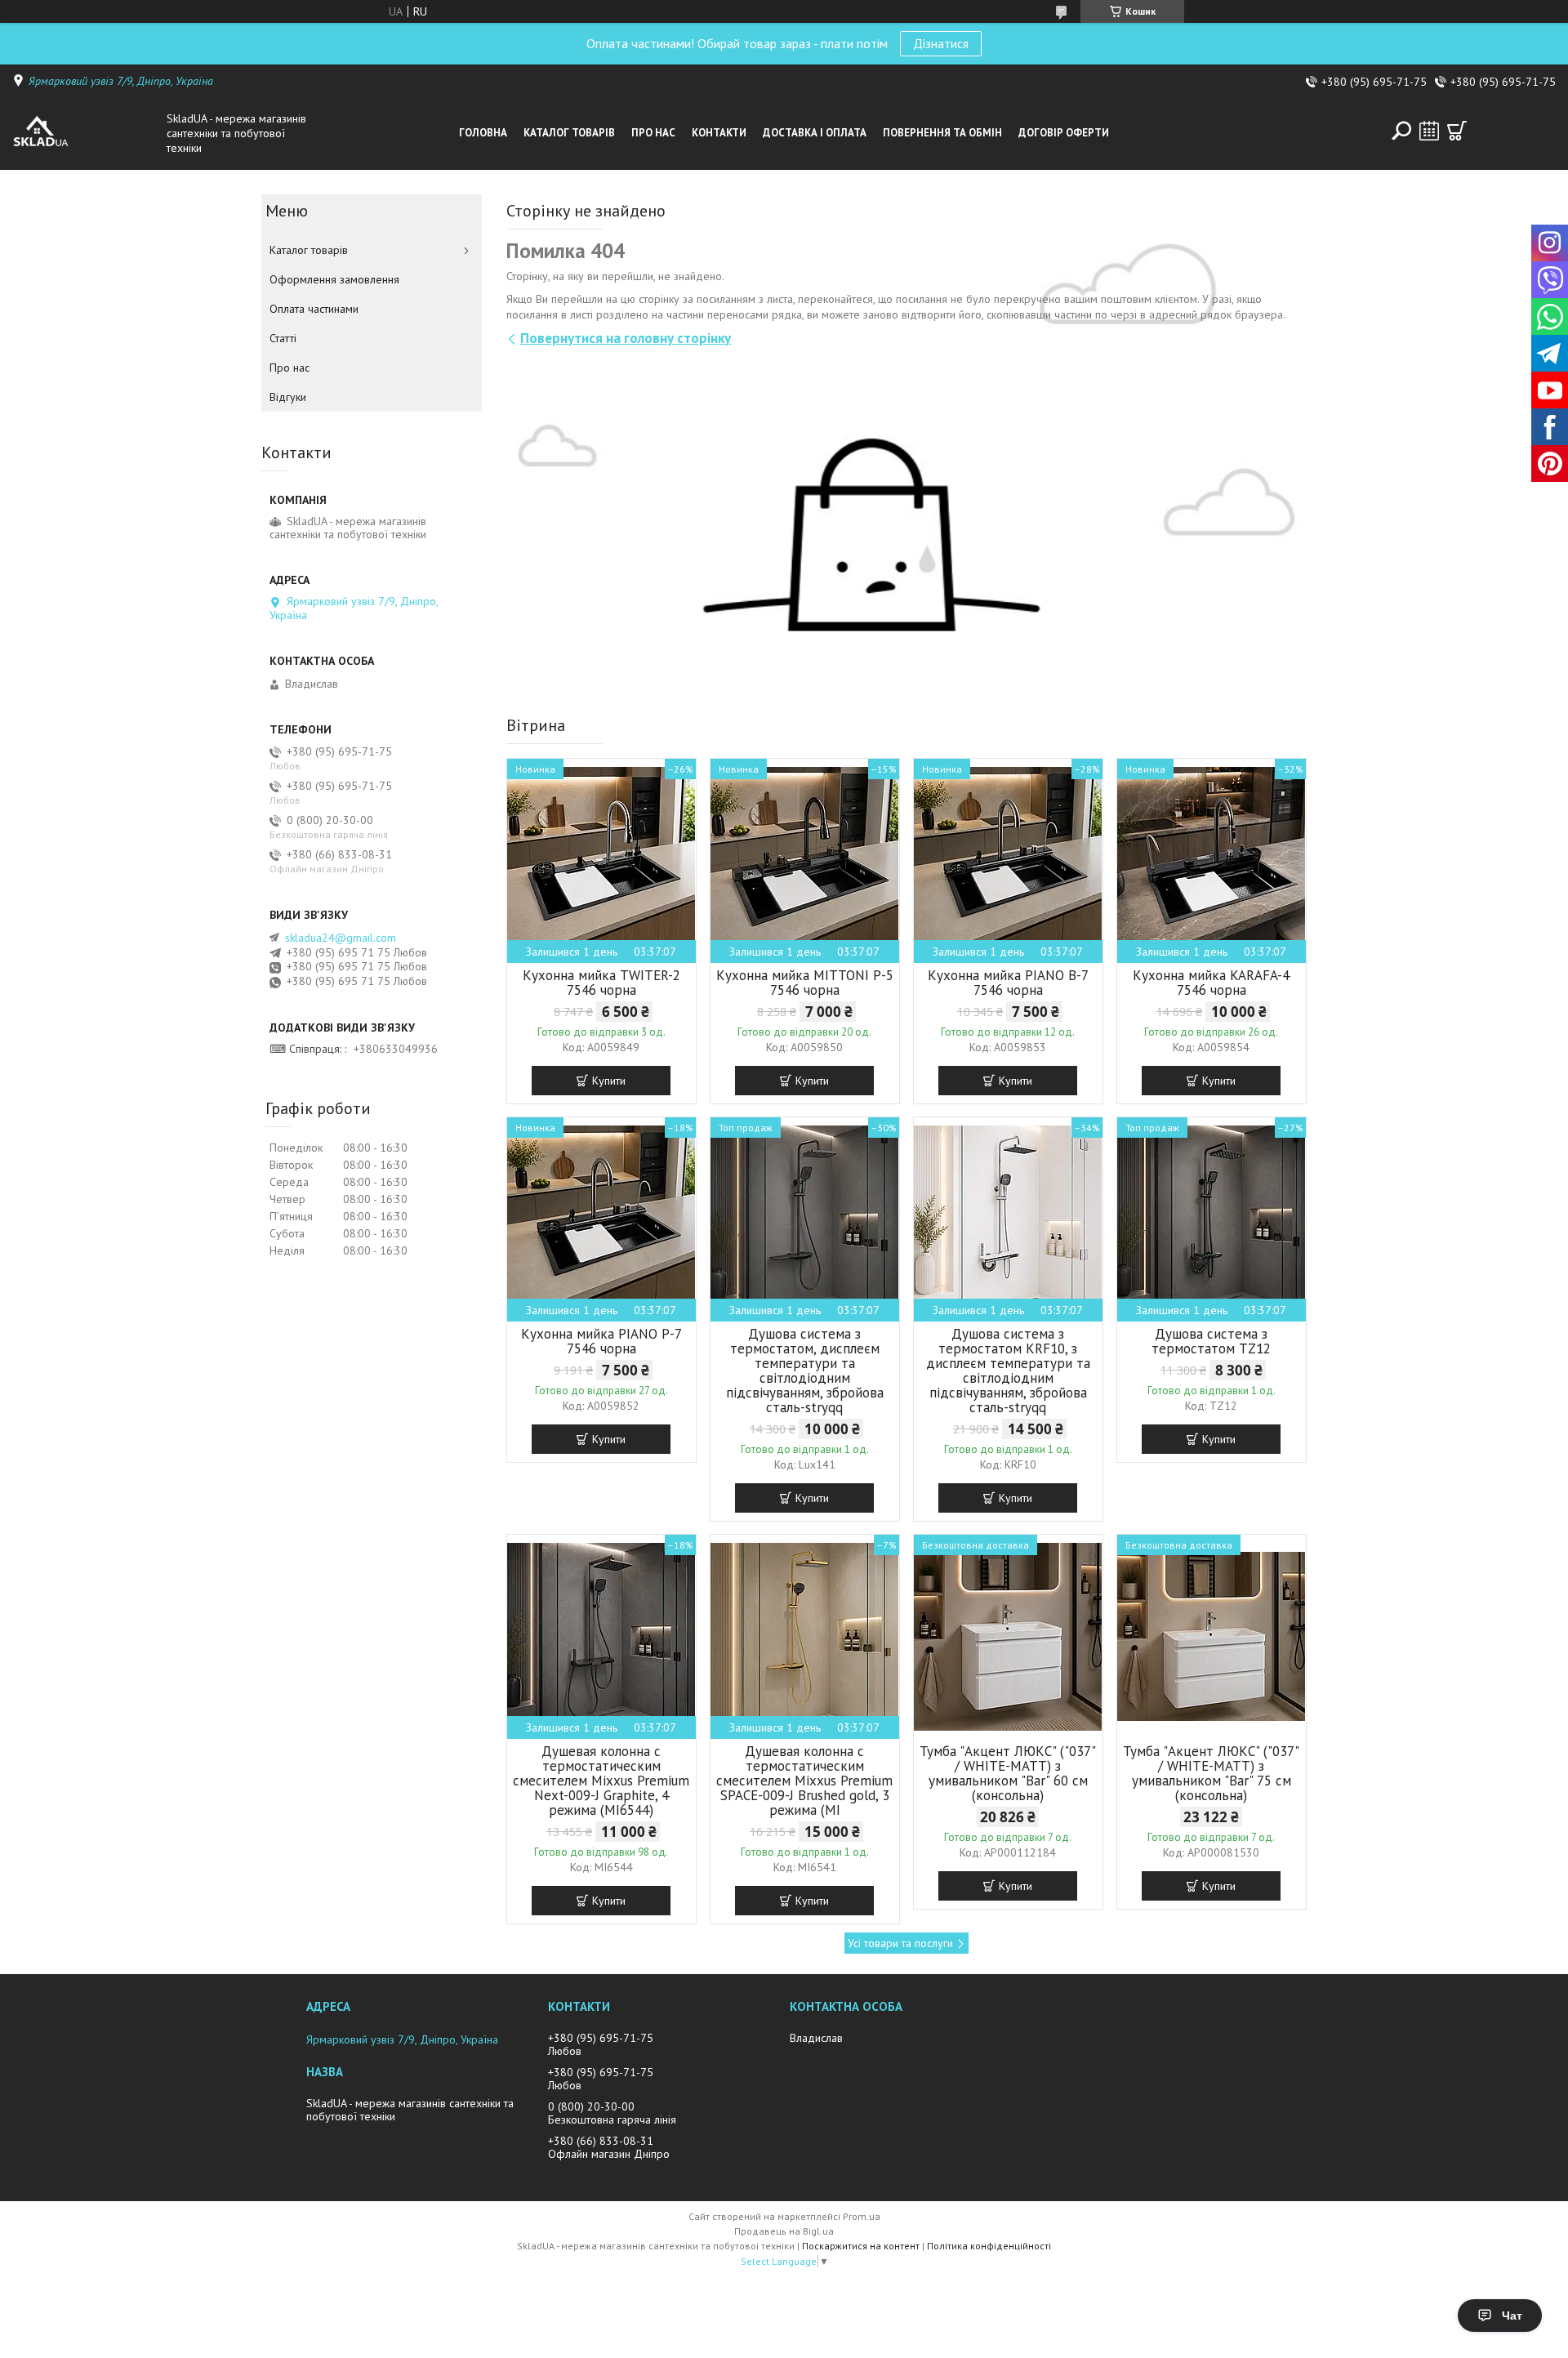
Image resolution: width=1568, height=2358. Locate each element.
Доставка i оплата (815, 133)
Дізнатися (941, 43)
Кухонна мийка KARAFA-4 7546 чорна (1211, 983)
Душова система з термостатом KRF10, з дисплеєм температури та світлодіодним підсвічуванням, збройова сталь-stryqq (1008, 1371)
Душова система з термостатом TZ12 (1211, 1341)
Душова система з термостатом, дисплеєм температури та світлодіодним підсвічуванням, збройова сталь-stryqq (805, 1371)
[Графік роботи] (1429, 131)
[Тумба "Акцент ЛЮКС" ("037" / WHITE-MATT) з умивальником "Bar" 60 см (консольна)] (1008, 1637)
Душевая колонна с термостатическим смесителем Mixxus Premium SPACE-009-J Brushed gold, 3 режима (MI (804, 1781)
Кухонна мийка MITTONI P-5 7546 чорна (805, 983)
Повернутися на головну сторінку (626, 338)
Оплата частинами (314, 309)
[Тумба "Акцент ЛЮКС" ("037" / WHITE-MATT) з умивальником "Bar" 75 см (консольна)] (1212, 1637)
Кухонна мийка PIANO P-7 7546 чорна (601, 1341)
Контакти (719, 133)
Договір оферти (1064, 133)
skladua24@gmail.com (341, 938)
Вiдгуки (288, 397)
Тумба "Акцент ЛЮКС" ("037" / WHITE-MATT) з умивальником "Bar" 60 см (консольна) (1008, 1773)
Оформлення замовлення (334, 279)
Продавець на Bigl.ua (784, 2231)
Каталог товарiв (569, 133)
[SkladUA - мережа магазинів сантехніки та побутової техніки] (85, 133)
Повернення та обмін (942, 133)
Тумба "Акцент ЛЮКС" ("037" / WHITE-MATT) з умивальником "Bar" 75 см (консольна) (1211, 1773)
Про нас (653, 133)
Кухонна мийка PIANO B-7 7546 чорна (1008, 983)
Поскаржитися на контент (861, 2246)
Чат (1512, 2316)
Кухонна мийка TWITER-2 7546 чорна (601, 983)
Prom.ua (862, 2216)
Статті (283, 338)
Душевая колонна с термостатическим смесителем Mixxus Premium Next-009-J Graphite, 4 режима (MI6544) (601, 1781)
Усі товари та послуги (900, 1943)
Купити (609, 1081)
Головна (483, 133)
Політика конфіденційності (989, 2246)
